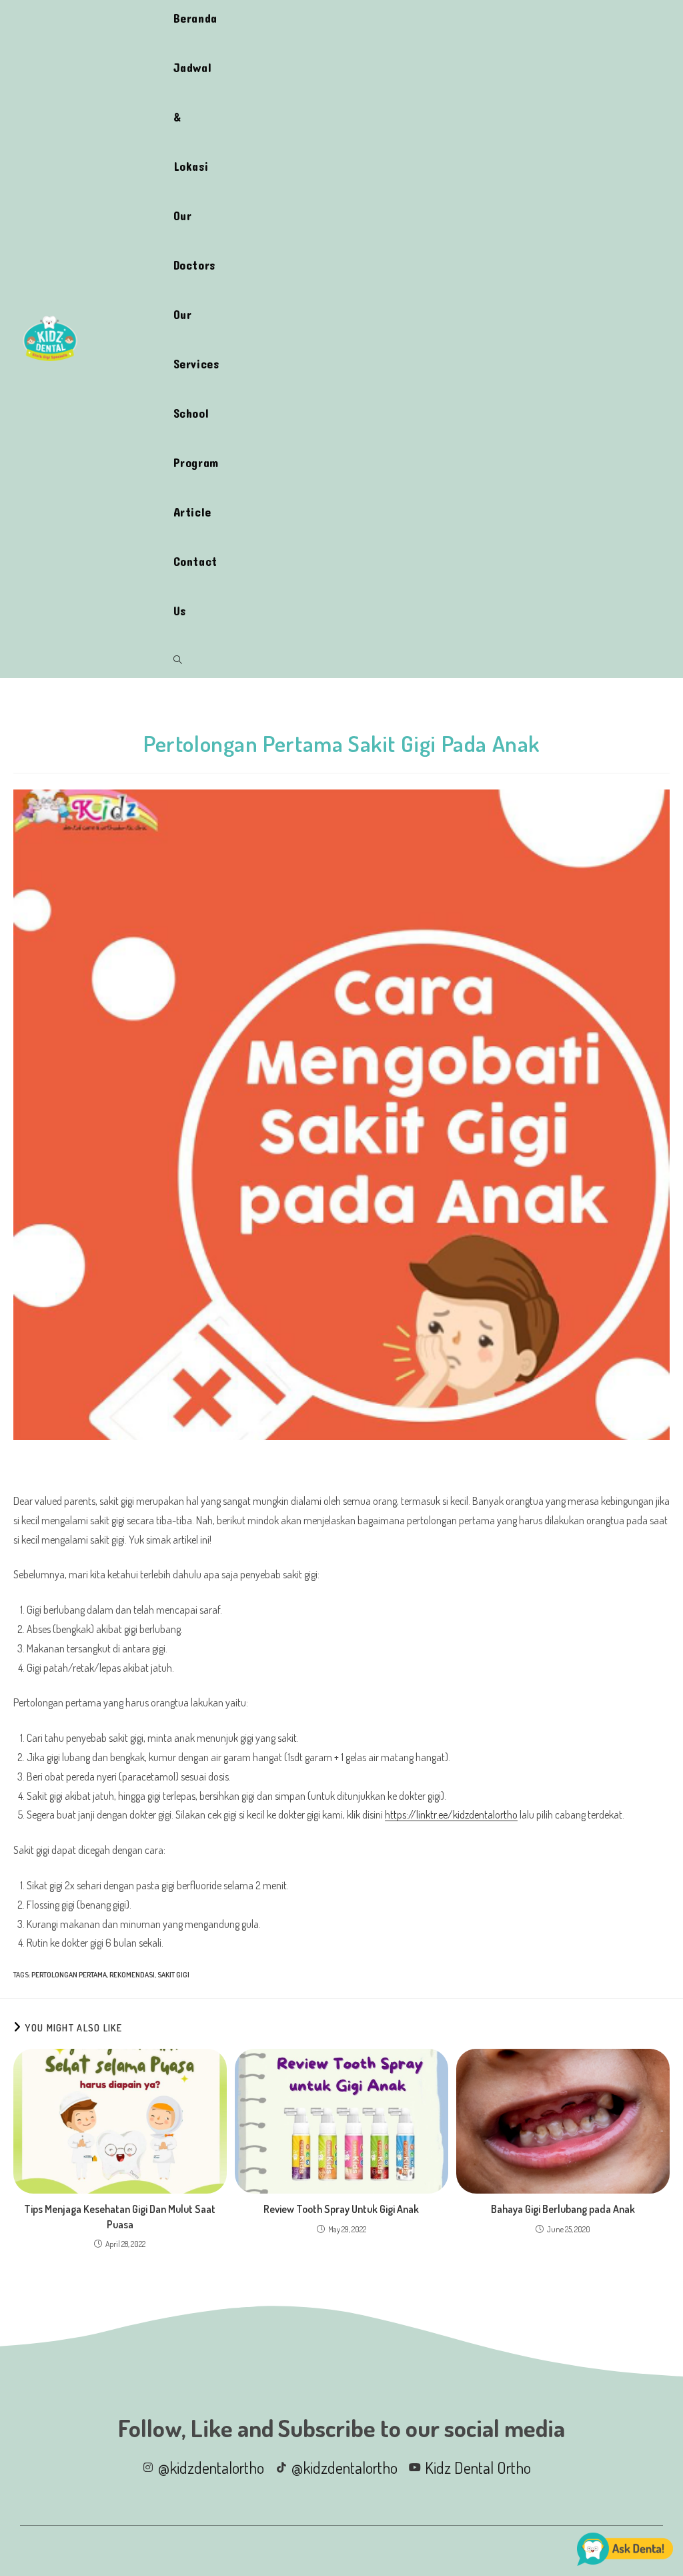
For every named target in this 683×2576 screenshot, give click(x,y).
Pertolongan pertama (69, 1975)
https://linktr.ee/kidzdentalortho (451, 1815)
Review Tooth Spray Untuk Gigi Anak (341, 2209)
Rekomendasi (132, 1975)
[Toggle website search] (178, 660)
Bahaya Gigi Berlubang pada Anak (563, 2209)
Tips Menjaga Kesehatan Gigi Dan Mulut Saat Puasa (120, 2216)
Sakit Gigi (173, 1975)
